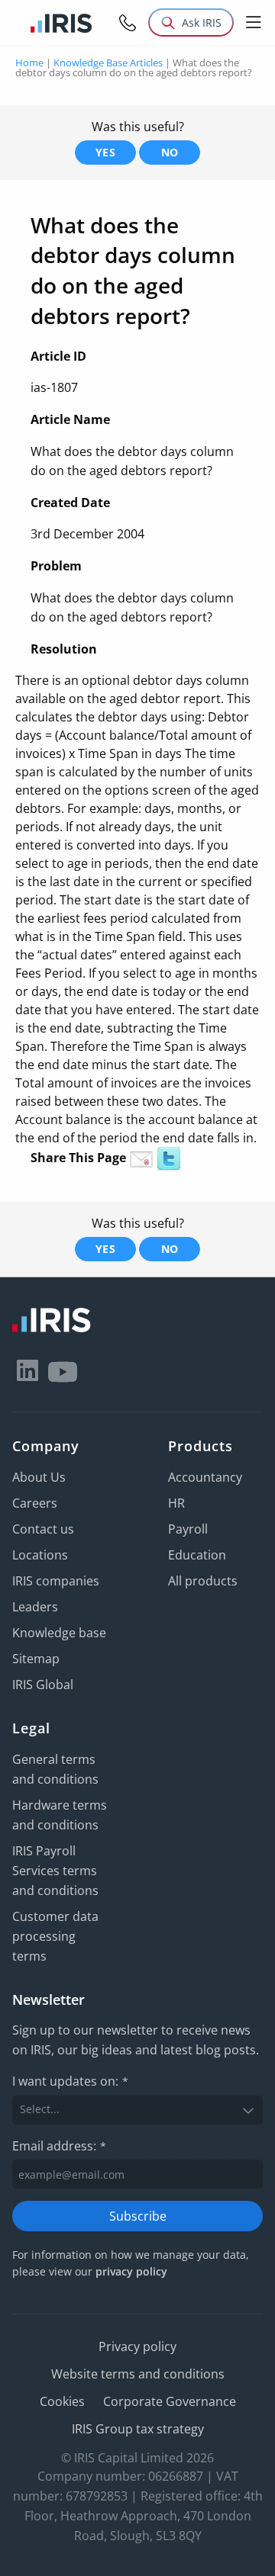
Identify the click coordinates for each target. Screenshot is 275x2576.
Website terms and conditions (138, 2374)
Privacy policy (137, 2346)
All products (203, 1581)
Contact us (43, 1529)
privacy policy (131, 2271)
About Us (39, 1477)
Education (197, 1555)
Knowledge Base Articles (108, 63)
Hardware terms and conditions (60, 1815)
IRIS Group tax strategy (138, 2429)
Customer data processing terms (55, 1936)
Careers (35, 1503)
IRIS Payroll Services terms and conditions (55, 1871)
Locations (40, 1555)
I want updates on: (70, 2081)
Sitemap (36, 1659)
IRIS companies (56, 1581)
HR (176, 1503)
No (170, 152)
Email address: (59, 2146)
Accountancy (205, 1477)
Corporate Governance (170, 2401)
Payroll (188, 1529)
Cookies (62, 2401)
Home (29, 63)
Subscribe (138, 2216)
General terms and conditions (55, 1769)
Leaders (35, 1607)
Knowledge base (59, 1633)
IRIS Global (43, 1685)
